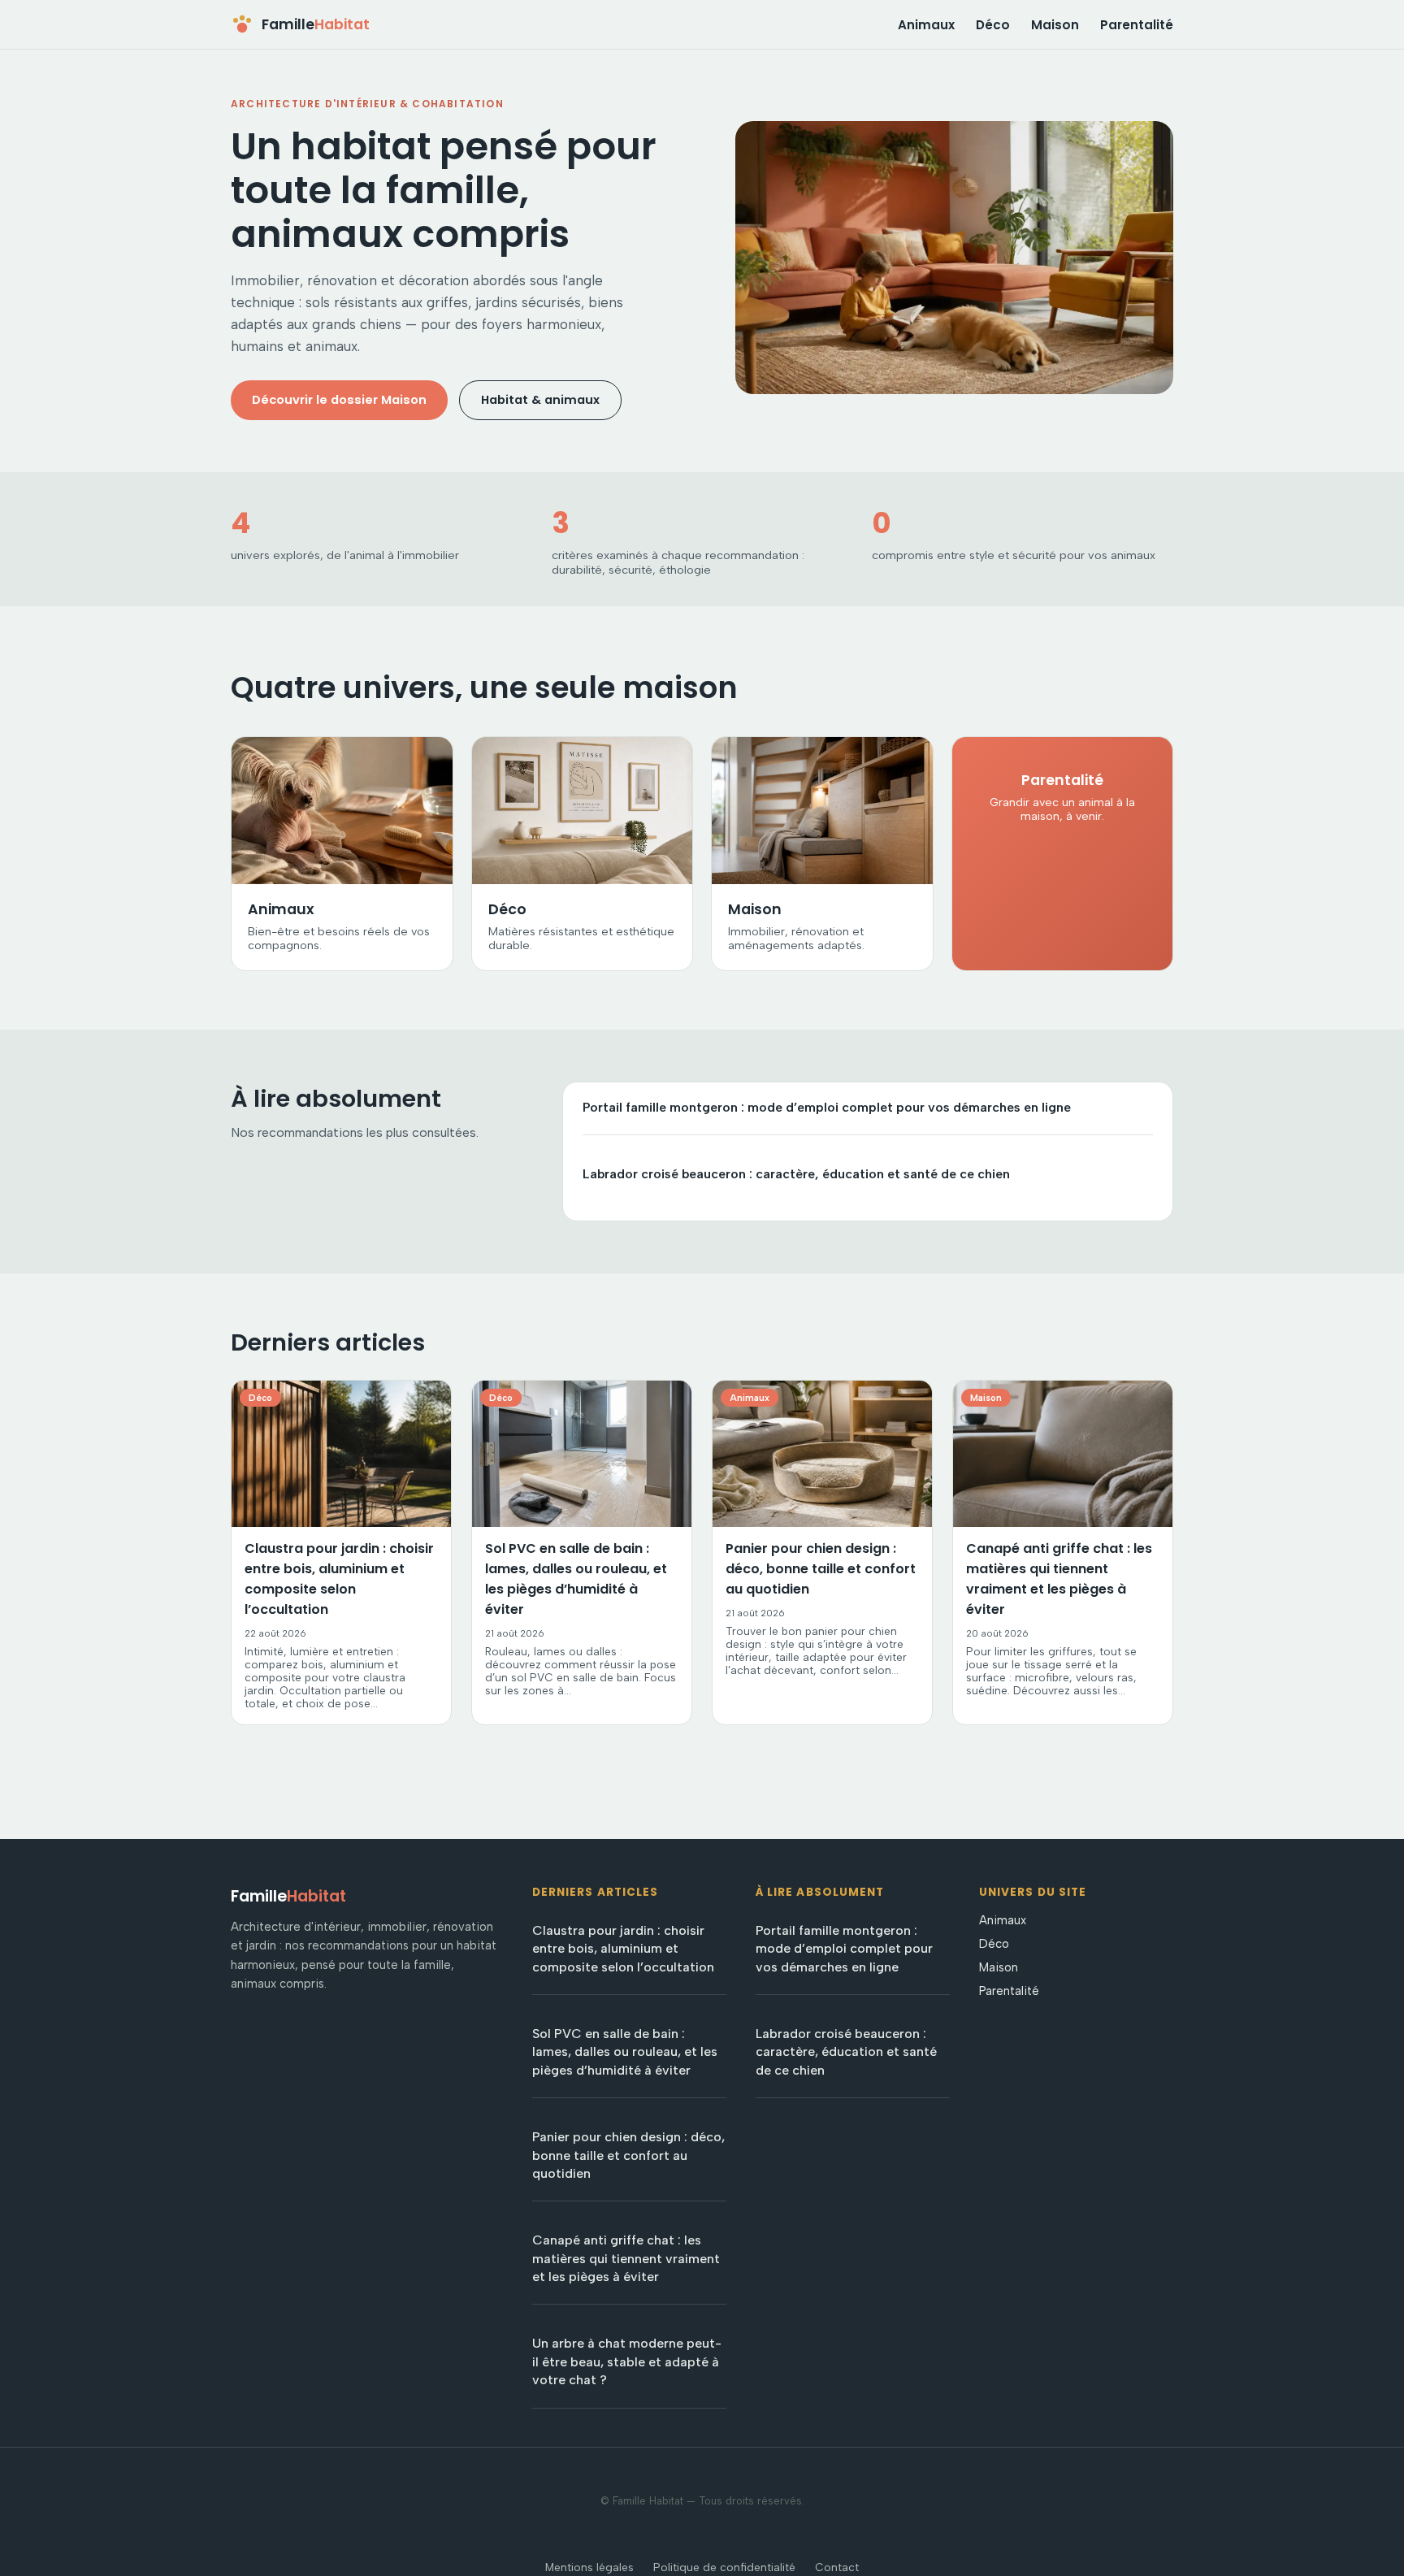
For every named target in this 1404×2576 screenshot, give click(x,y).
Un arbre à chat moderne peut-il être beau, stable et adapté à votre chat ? (627, 2361)
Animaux (926, 25)
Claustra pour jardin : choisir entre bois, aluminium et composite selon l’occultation (623, 1949)
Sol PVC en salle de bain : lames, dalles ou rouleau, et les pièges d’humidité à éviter (625, 2052)
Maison (1055, 25)
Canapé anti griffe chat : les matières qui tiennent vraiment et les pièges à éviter (626, 2258)
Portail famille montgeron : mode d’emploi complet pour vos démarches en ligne (827, 1107)
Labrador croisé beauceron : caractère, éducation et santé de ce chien (796, 1174)
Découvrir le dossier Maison (339, 400)
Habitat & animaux (540, 400)
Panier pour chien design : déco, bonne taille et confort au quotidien (628, 2155)
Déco (993, 25)
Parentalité (1137, 25)
